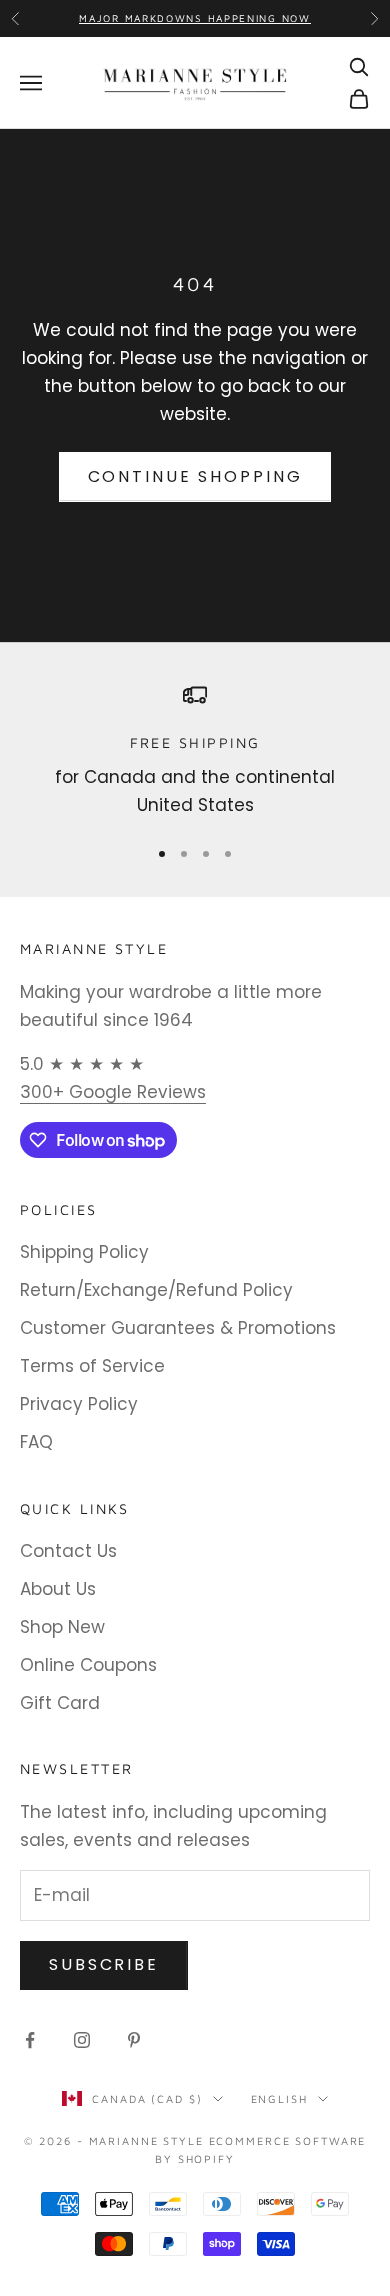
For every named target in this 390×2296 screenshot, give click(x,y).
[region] (195, 751)
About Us (58, 1589)
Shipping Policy (84, 1252)
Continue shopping (195, 476)
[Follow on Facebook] (30, 2040)
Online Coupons (88, 1665)
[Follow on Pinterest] (134, 2040)
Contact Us (68, 1551)
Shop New (62, 1627)
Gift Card (60, 1703)
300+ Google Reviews (113, 1092)
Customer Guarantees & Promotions (178, 1328)
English (279, 2098)
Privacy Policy (79, 1404)
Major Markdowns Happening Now (194, 18)
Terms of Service (92, 1366)
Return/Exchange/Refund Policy (156, 1290)
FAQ (36, 1442)
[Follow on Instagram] (82, 2040)
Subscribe (104, 1964)
